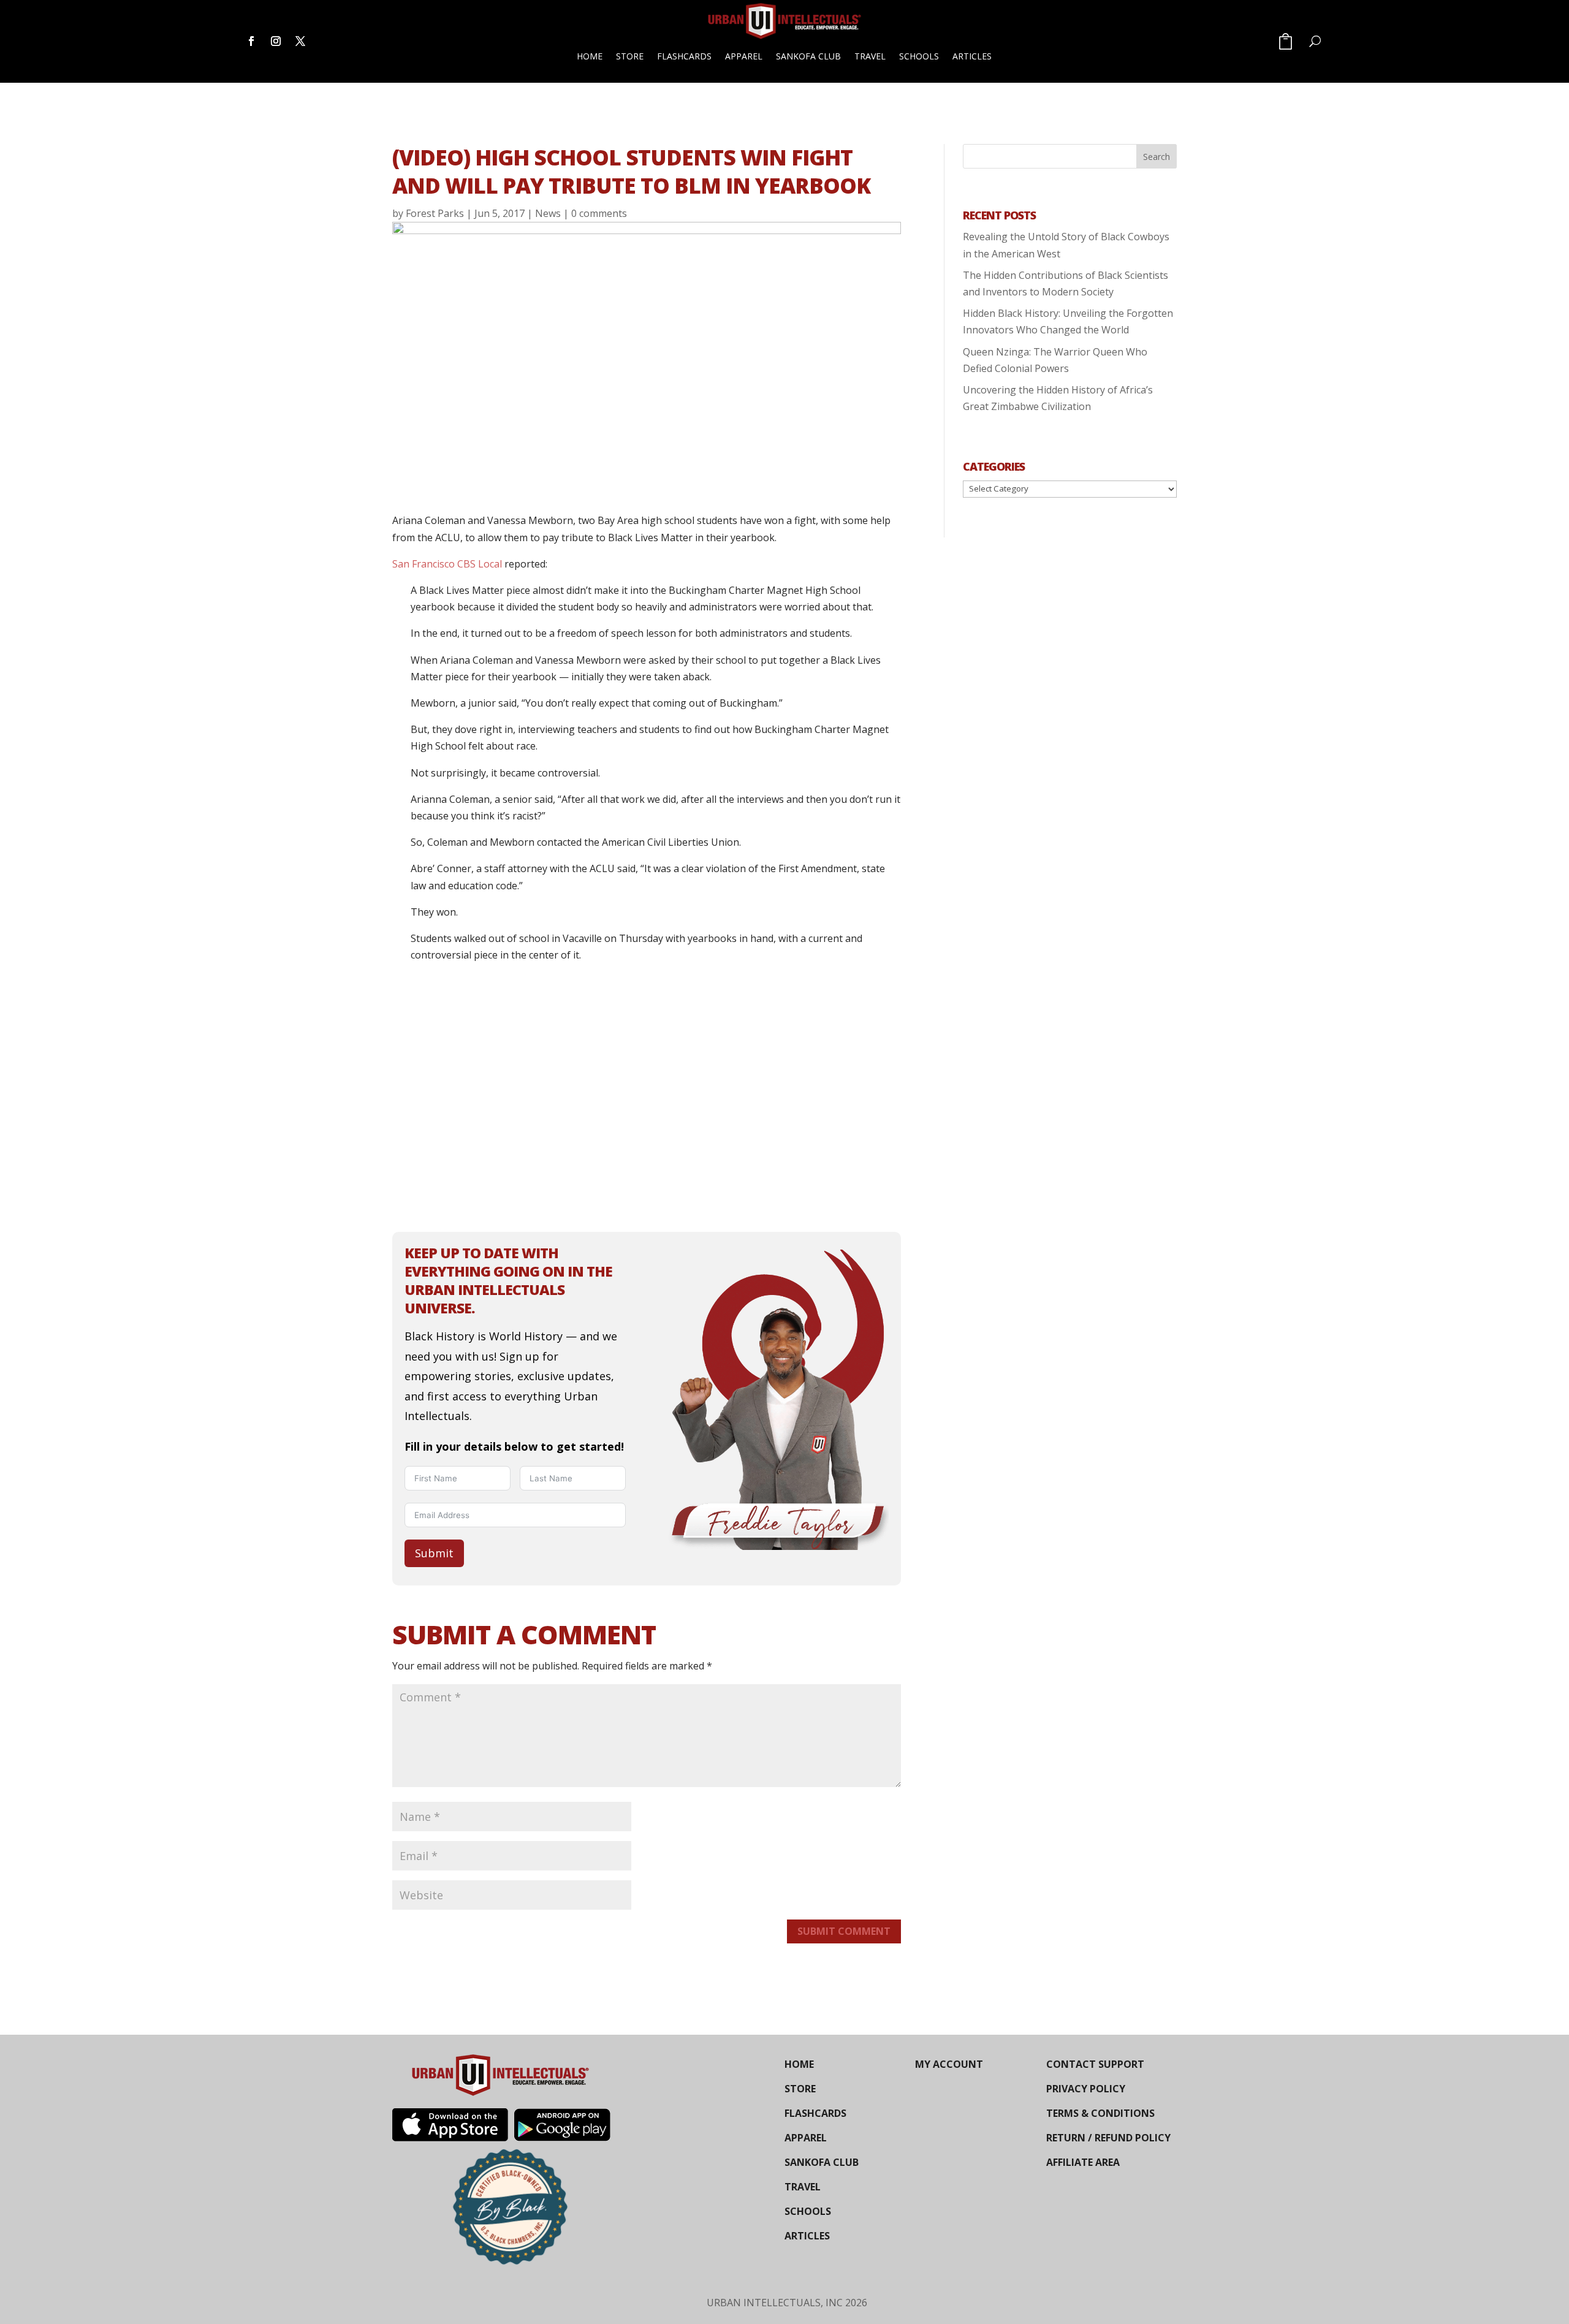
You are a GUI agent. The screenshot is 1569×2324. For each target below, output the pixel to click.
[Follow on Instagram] (276, 41)
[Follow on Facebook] (251, 41)
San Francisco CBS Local (447, 564)
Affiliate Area (1083, 2162)
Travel (870, 56)
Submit (434, 1553)
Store (630, 56)
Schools (919, 56)
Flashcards (684, 56)
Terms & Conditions (1100, 2113)
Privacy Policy (1086, 2089)
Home (590, 56)
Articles (972, 56)
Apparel (744, 56)
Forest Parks (435, 213)
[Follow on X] (300, 41)
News (548, 213)
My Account (949, 2064)
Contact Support (1095, 2064)
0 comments (599, 213)
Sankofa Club (808, 56)
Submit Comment (844, 1931)
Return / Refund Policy (1108, 2138)
